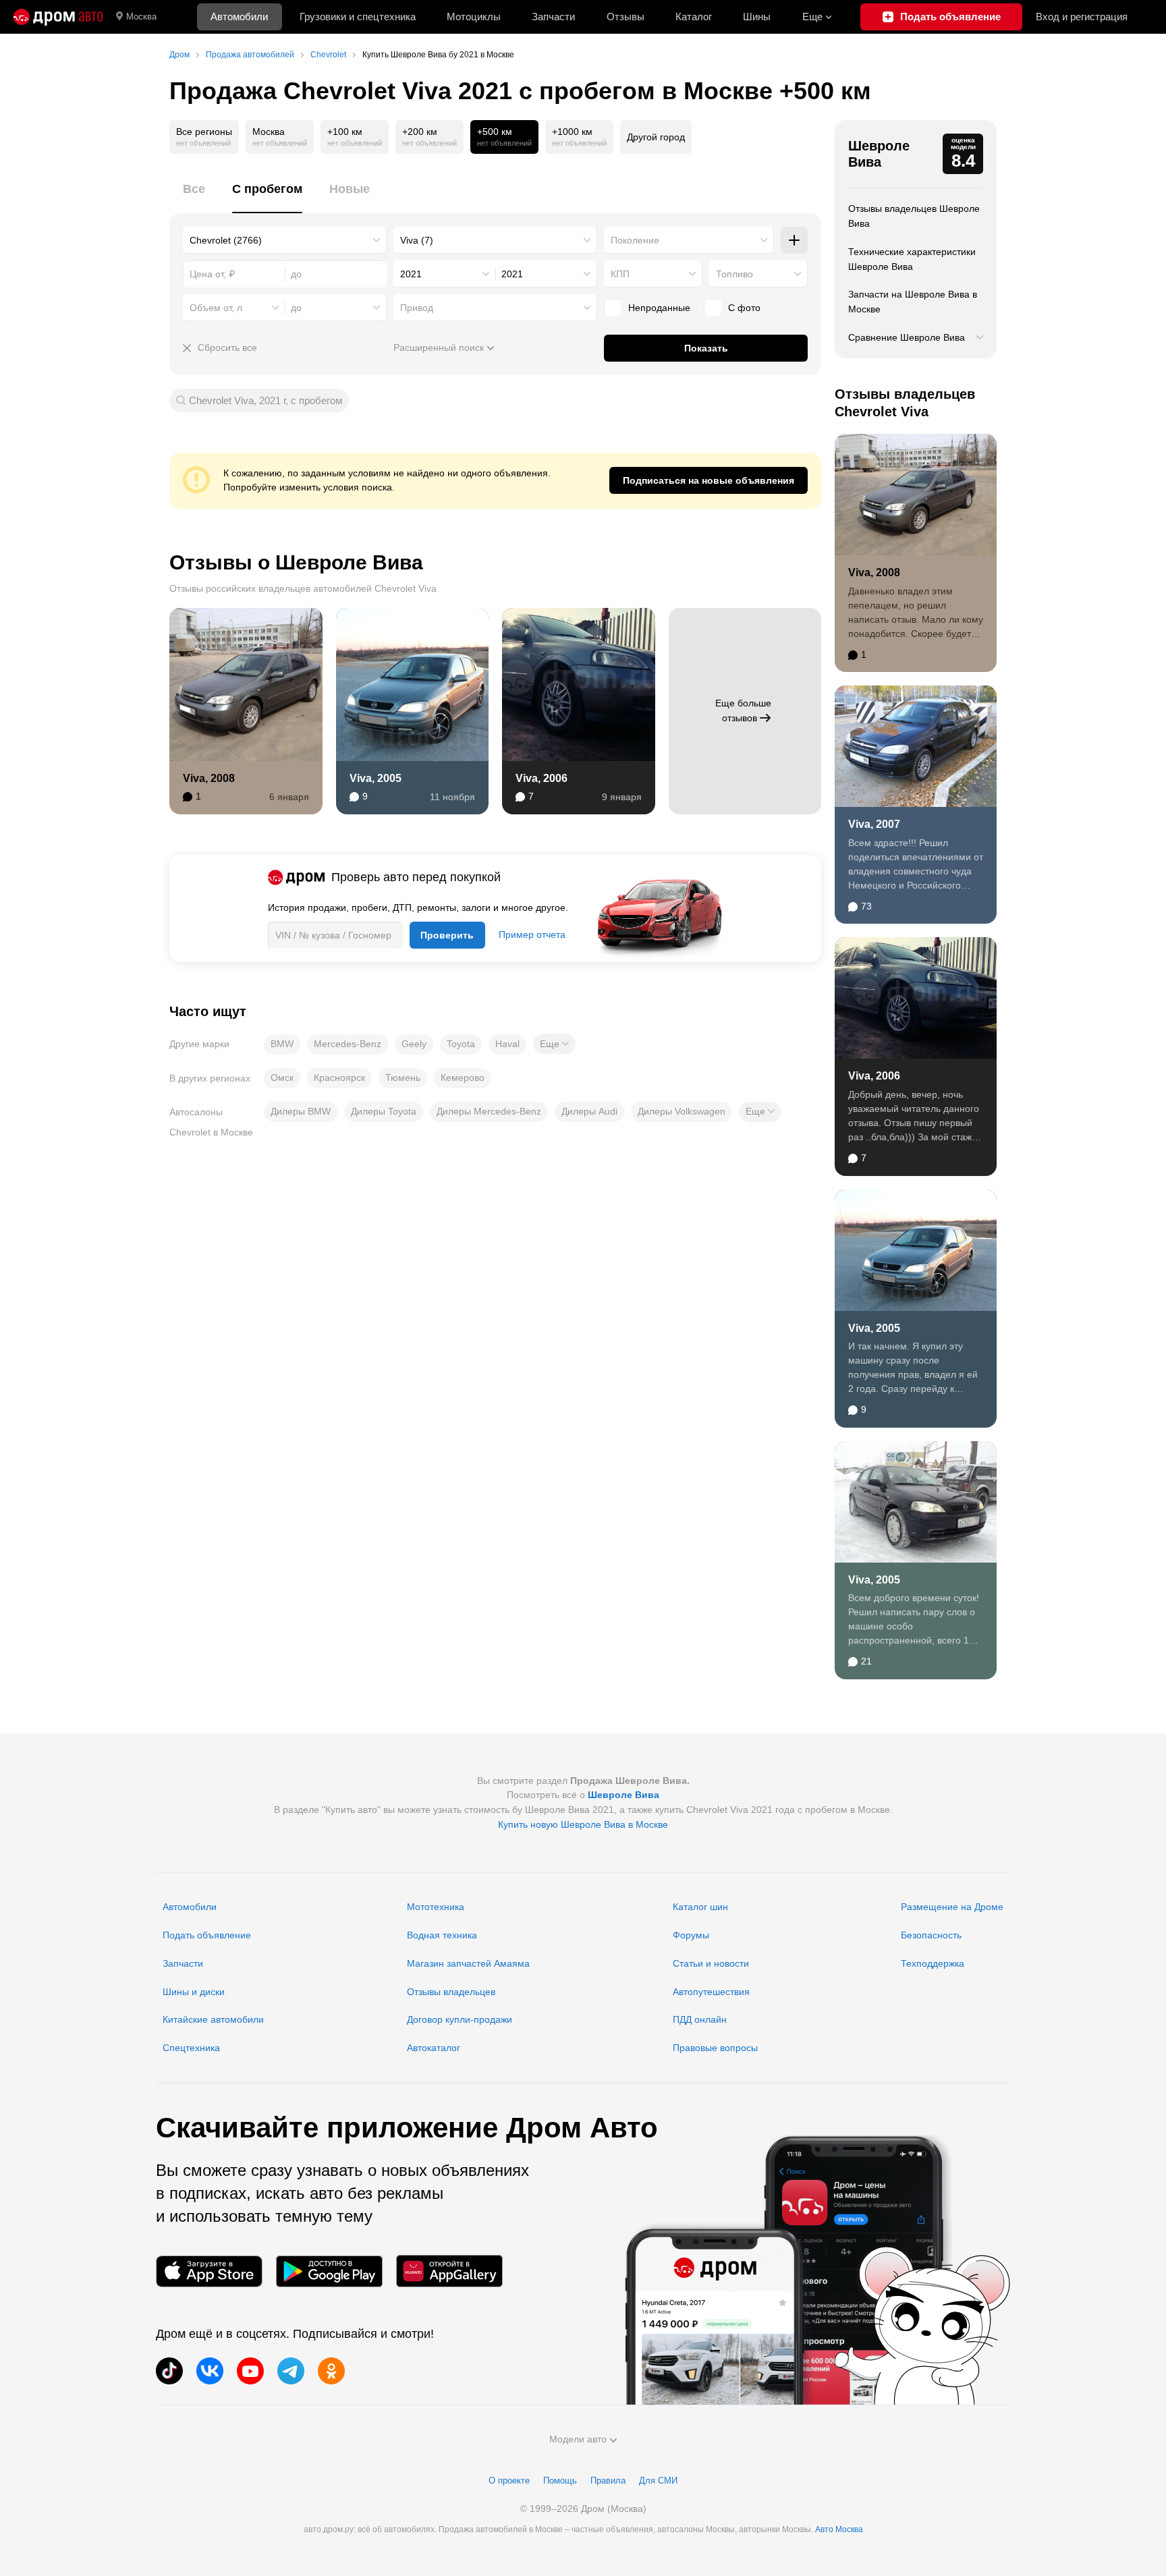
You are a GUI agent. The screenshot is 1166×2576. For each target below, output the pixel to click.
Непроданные (659, 308)
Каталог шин (700, 1907)
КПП (620, 274)
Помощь (560, 2481)
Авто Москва (839, 2529)
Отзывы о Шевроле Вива (296, 562)
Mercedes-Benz (348, 1044)
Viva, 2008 (209, 778)
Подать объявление (207, 1935)
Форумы (691, 1935)
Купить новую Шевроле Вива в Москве (583, 1824)
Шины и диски (194, 1992)
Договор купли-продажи (460, 2019)
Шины (757, 17)
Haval (507, 1044)
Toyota (461, 1044)
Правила (608, 2481)
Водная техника (442, 1935)
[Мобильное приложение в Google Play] (329, 2271)
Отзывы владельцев (451, 1992)
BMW (282, 1044)
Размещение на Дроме (952, 1907)
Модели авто (578, 2439)
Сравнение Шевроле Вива (907, 337)
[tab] (194, 197)
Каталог (694, 17)
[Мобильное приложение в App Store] (209, 2271)
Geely (414, 1044)
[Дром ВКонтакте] (210, 2371)
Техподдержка (933, 1963)
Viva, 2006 (542, 778)
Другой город (656, 137)
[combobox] (285, 240)
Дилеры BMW (301, 1111)
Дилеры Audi (589, 1111)
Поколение (635, 240)
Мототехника (436, 1907)
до (296, 308)
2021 (411, 274)
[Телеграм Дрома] (291, 2371)
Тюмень (403, 1077)
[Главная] (58, 17)
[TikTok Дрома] (169, 2371)
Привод (417, 308)
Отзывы (626, 17)
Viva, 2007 (874, 824)
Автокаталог (434, 2048)
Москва (141, 17)
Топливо (734, 274)
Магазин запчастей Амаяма (468, 1963)
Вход (1082, 17)
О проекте (509, 2481)
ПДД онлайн (700, 2019)
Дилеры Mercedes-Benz (489, 1111)
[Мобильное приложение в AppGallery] (449, 2271)
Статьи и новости (711, 1963)
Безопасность (931, 1935)
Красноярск (339, 1077)
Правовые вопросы (715, 2048)
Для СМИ (658, 2481)
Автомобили (239, 17)
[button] (554, 1044)
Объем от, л (216, 308)
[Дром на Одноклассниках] (331, 2371)
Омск (282, 1077)
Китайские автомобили (213, 2019)
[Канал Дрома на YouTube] (250, 2371)
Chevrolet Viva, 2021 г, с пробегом (266, 400)
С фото (744, 308)
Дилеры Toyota (384, 1111)
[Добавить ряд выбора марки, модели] (794, 240)
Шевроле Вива (879, 154)
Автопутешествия (711, 1992)
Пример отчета (532, 934)
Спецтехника (191, 2048)
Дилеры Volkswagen (682, 1111)
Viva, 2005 (376, 778)
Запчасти (553, 17)
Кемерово (463, 1077)
